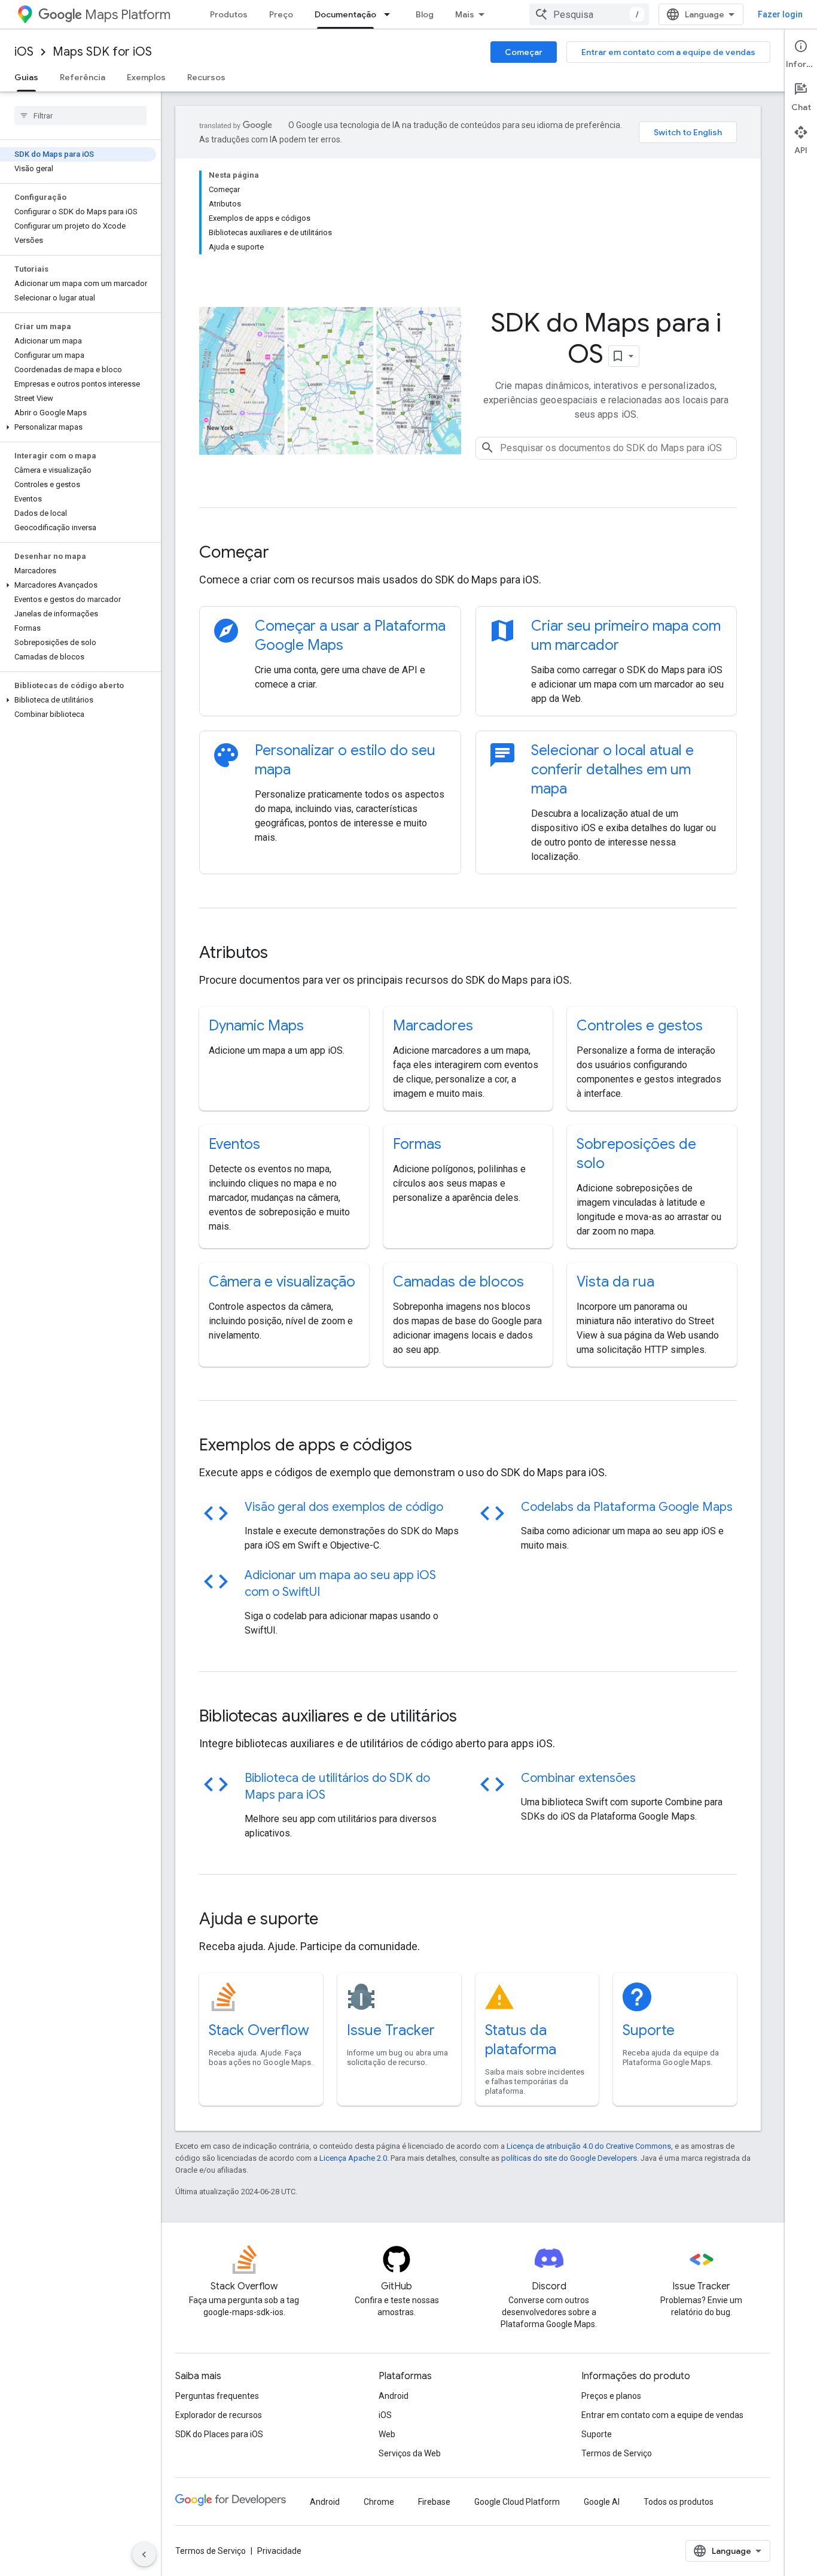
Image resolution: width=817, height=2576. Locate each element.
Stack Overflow (259, 2030)
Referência (83, 77)
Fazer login (780, 14)
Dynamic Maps (256, 1026)
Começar (524, 52)
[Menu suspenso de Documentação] (391, 14)
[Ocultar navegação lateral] (144, 2554)
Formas (417, 1144)
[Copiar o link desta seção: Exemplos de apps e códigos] (428, 1446)
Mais (465, 14)
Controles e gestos (640, 1026)
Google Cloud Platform (517, 2502)
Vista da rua (615, 1282)
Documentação (345, 14)
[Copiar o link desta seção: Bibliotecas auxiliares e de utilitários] (473, 1717)
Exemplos (146, 77)
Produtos (229, 14)
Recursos (206, 77)
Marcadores (433, 1026)
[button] (78, 427)
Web (387, 2434)
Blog (425, 14)
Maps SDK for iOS (102, 52)
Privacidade (279, 2551)
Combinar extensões (578, 1778)
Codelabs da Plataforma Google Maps (627, 1507)
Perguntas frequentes (217, 2396)
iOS (24, 52)
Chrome (379, 2502)
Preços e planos (611, 2396)
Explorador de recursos (219, 2415)
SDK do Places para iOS (219, 2434)
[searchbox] (80, 115)
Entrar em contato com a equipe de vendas (668, 52)
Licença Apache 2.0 (353, 2158)
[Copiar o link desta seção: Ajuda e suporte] (334, 1920)
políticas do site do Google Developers (569, 2158)
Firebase (434, 2502)
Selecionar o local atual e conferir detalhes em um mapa (612, 770)
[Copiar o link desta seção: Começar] (285, 553)
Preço (281, 14)
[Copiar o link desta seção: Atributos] (284, 954)
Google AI (602, 2502)
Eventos (234, 1144)
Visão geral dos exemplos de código (344, 1507)
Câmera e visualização (282, 1282)
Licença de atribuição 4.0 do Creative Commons (589, 2146)
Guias (26, 77)
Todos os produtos (679, 2502)
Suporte (649, 2030)
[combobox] (589, 14)
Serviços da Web (410, 2453)
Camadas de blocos (458, 1282)
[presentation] (468, 552)
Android (394, 2396)
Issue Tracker (391, 2030)
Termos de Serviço (617, 2453)
